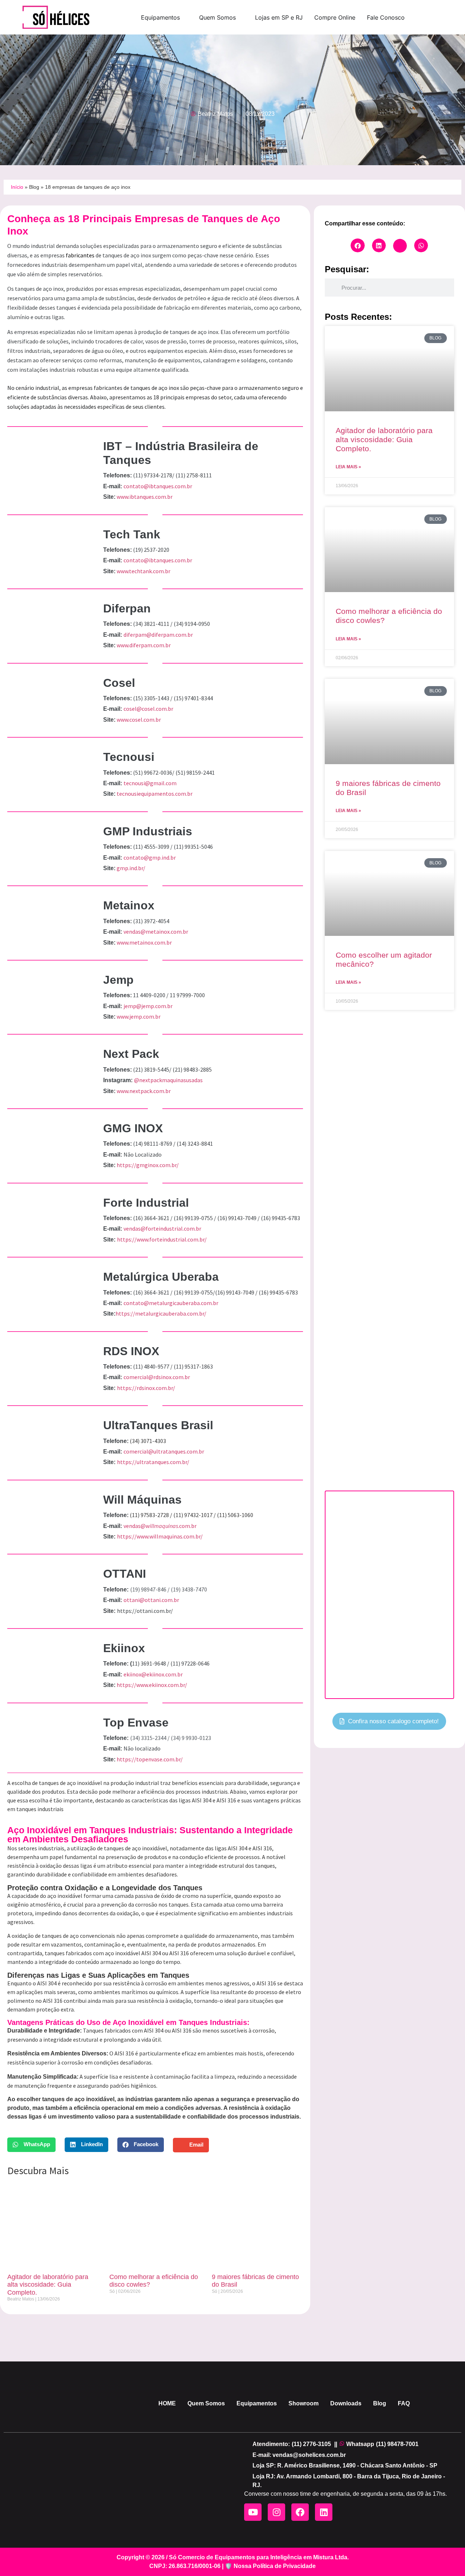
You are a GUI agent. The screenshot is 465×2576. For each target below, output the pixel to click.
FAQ (404, 2403)
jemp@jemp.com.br (148, 1006)
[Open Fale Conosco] (409, 17)
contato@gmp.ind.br (150, 857)
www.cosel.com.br (139, 720)
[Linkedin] (324, 2512)
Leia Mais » (348, 467)
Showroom (304, 2403)
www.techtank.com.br (143, 571)
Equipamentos (257, 2403)
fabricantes (81, 255)
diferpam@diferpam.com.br (158, 635)
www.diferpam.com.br (144, 645)
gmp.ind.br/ (131, 868)
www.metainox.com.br (144, 942)
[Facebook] (300, 2512)
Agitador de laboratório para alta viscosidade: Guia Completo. (48, 2285)
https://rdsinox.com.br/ (146, 1388)
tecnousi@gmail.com (150, 783)
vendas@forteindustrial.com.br (162, 1228)
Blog (34, 187)
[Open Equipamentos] (185, 17)
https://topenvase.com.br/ (150, 1759)
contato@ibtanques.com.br (158, 486)
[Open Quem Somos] (240, 17)
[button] (31, 2145)
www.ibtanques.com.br (145, 497)
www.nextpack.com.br (144, 1091)
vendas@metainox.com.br (156, 932)
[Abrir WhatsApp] (447, 2558)
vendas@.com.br (160, 1526)
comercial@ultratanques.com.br (164, 1451)
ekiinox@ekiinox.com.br (153, 1674)
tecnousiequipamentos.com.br (155, 794)
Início (17, 187)
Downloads (346, 2403)
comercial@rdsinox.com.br (157, 1377)
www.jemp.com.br (139, 1016)
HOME (167, 2403)
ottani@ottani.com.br (151, 1600)
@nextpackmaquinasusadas (168, 1080)
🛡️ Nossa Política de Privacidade (270, 2566)
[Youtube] (253, 2512)
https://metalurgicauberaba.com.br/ (161, 1313)
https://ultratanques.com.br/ (153, 1462)
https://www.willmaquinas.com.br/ (160, 1536)
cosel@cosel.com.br (148, 709)
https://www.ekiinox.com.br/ (152, 1685)
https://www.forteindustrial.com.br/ (162, 1239)
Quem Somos (206, 2403)
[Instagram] (276, 2512)
